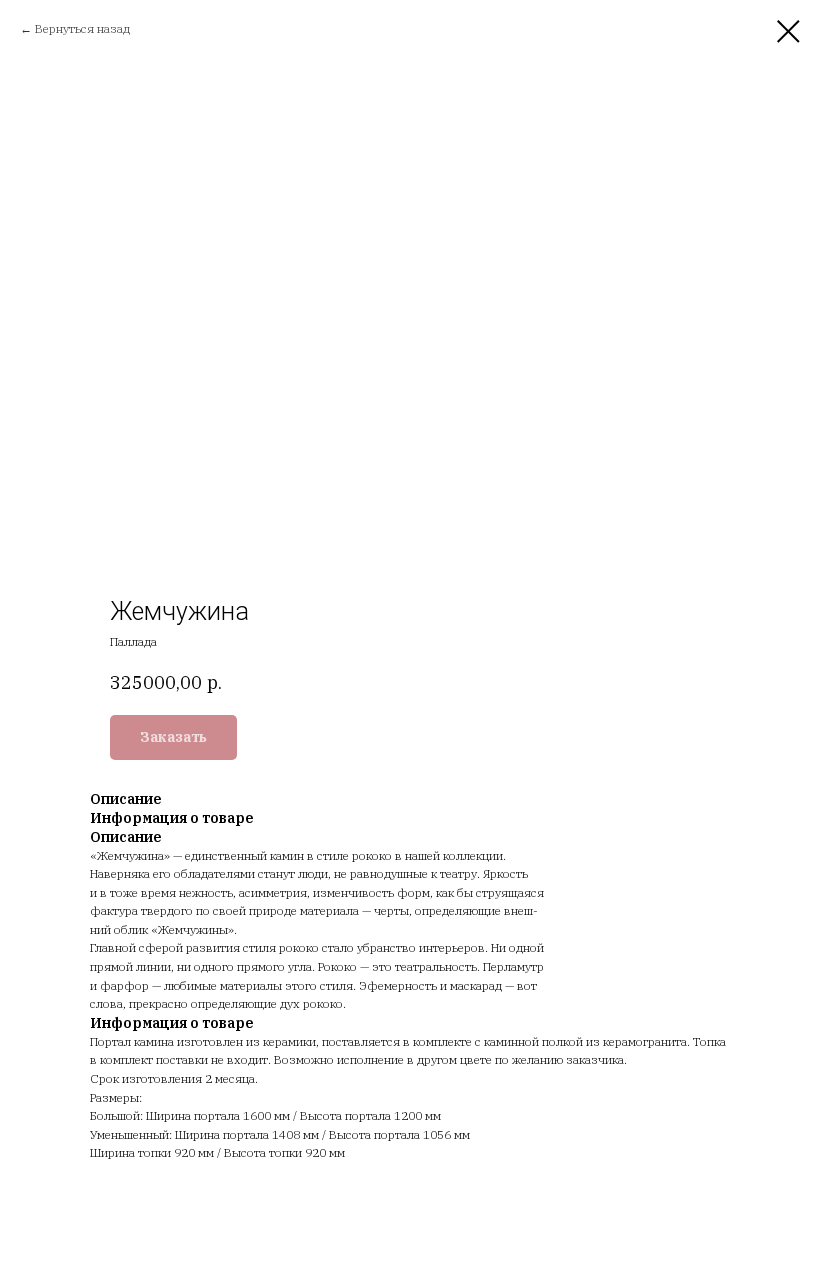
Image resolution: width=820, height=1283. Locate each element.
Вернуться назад (82, 28)
